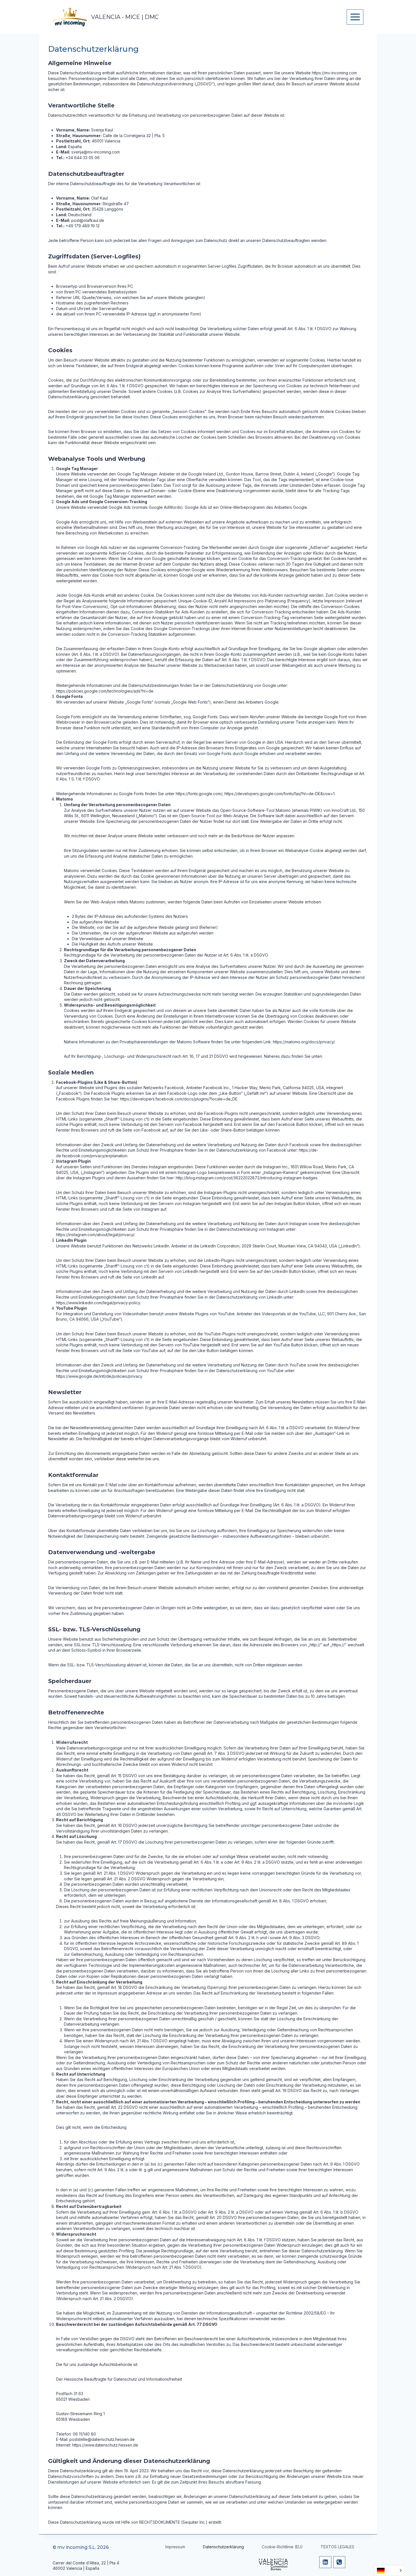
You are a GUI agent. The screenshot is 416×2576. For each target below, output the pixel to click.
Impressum (175, 2547)
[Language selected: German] (389, 2570)
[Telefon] (339, 2562)
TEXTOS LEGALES (337, 2547)
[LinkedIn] (325, 2562)
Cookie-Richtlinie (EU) (282, 2547)
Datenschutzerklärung (223, 2547)
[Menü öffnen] (355, 17)
